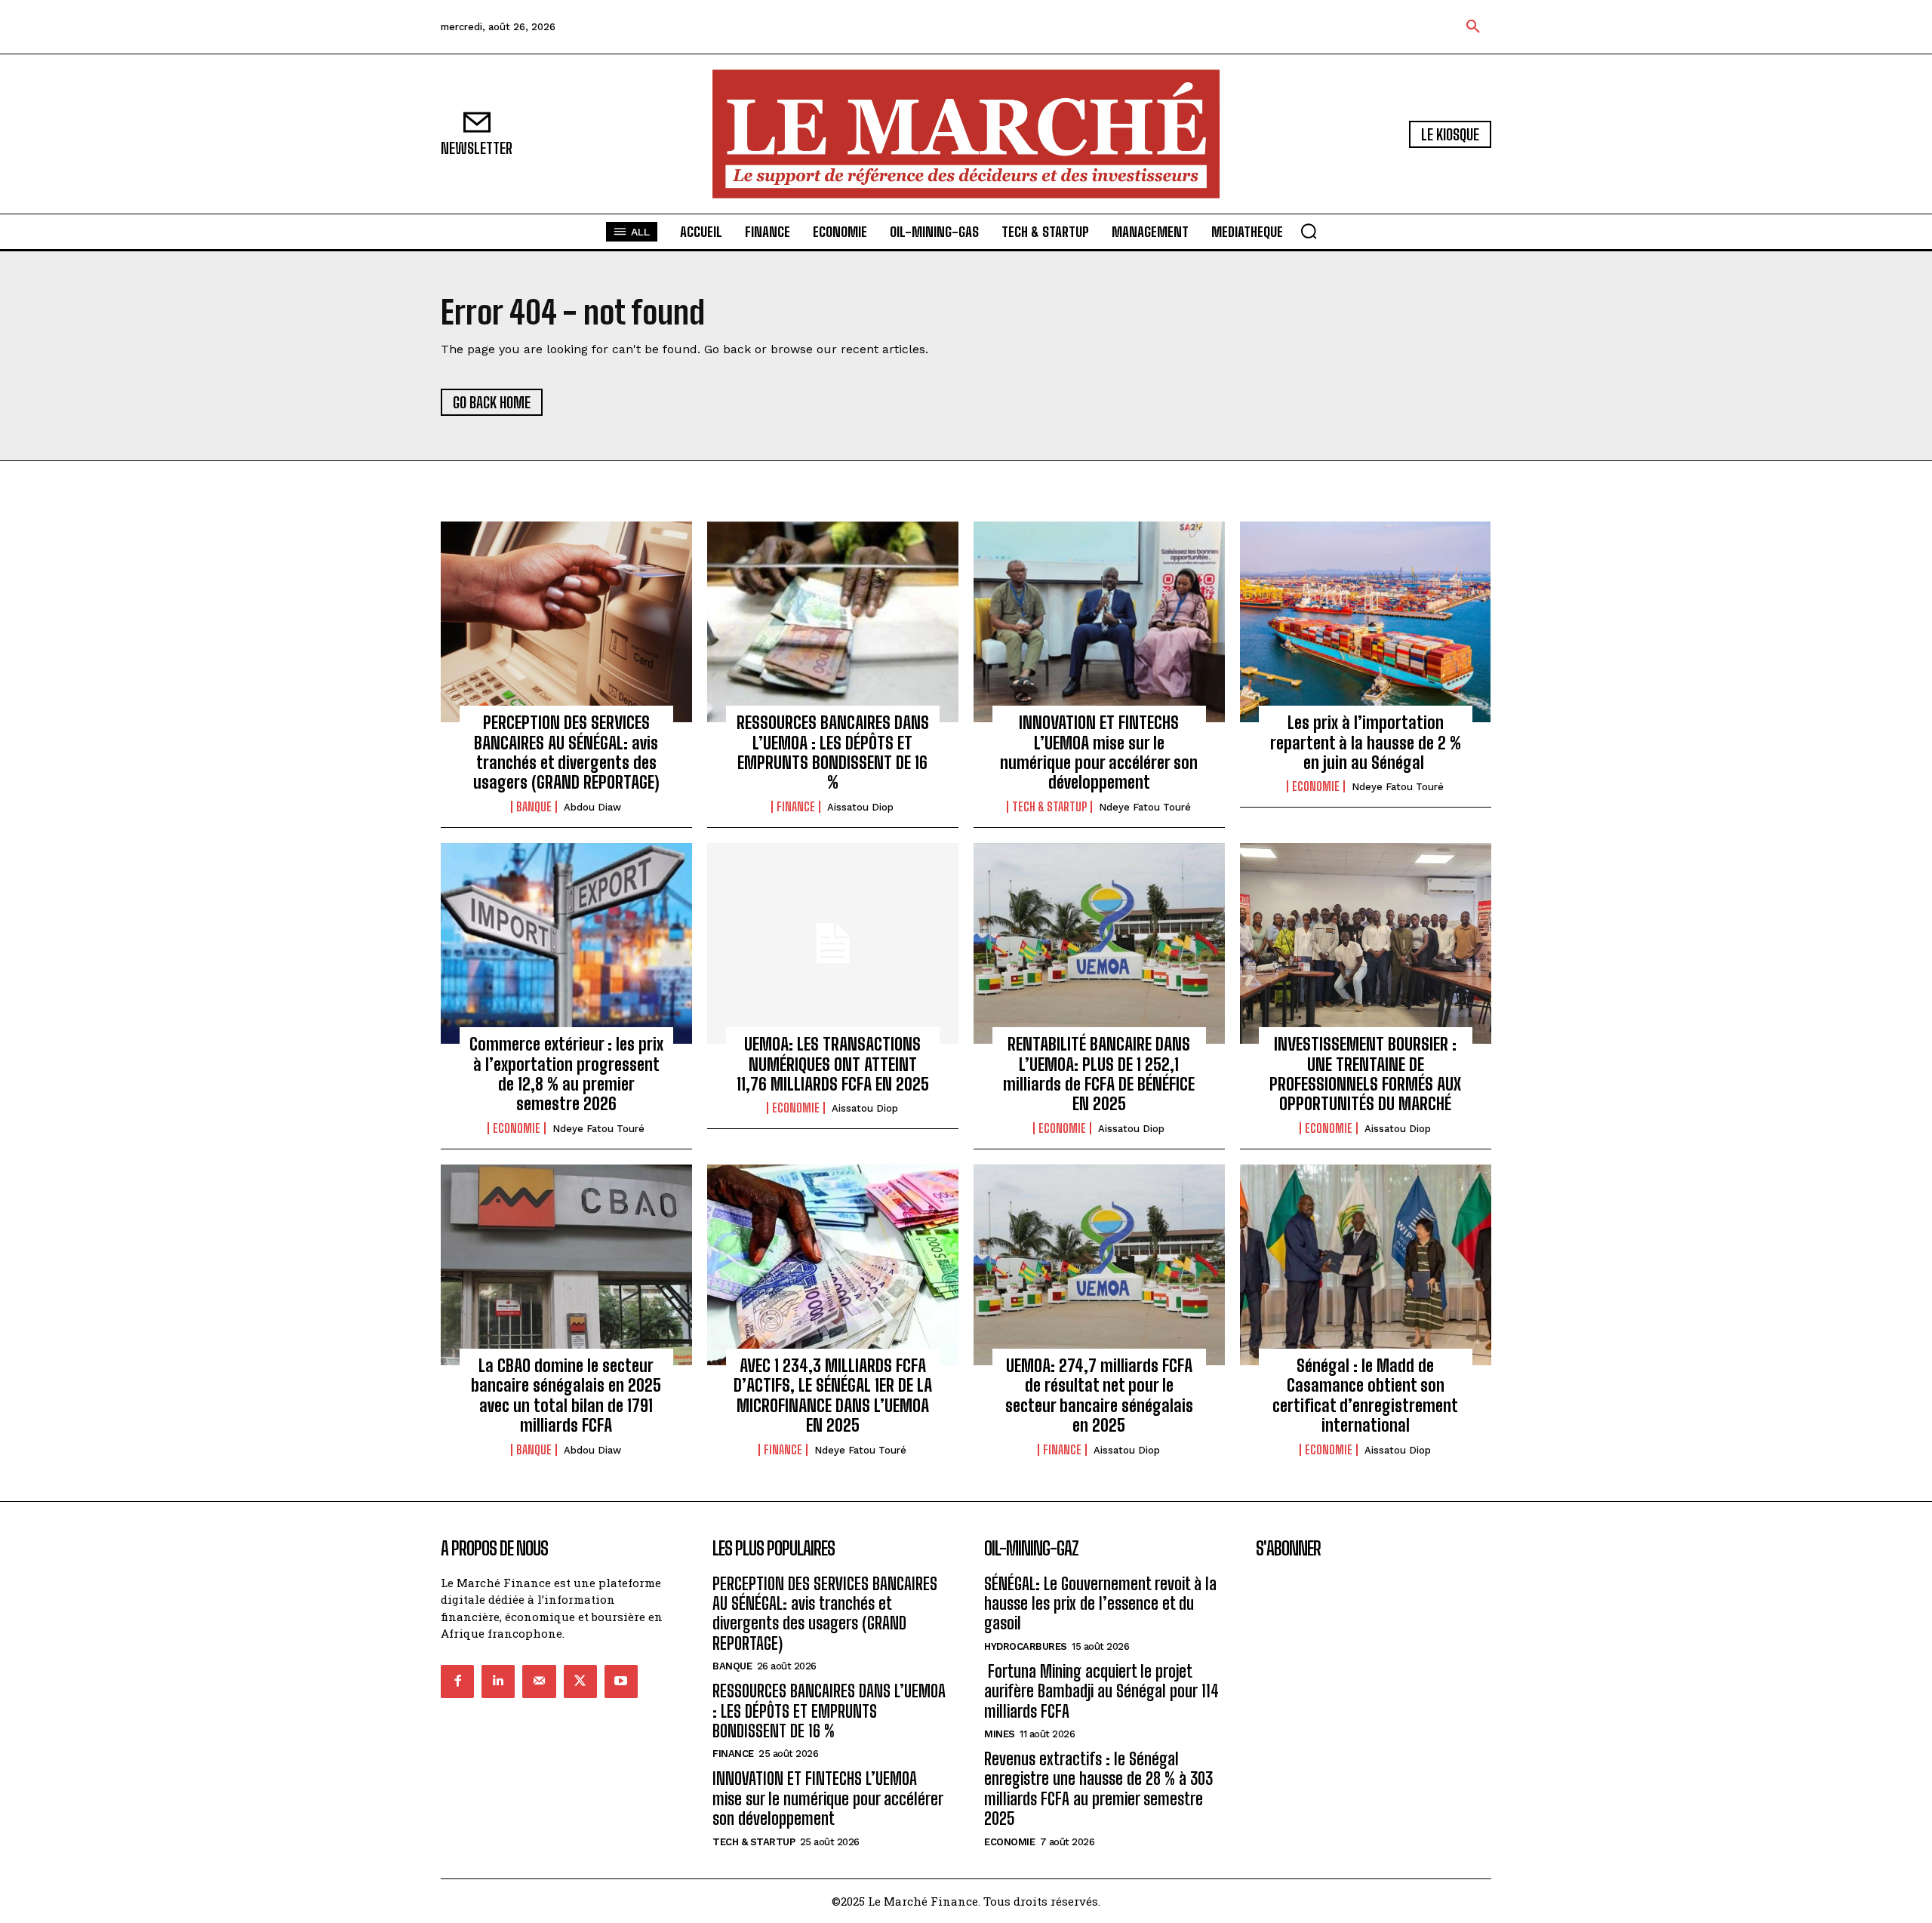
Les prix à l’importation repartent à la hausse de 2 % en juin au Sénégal (1366, 743)
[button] (1473, 27)
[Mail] (539, 1681)
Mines (1000, 1734)
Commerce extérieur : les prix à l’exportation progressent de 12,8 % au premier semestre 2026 (566, 1074)
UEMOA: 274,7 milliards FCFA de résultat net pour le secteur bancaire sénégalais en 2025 (1099, 1395)
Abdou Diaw (592, 807)
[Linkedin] (498, 1681)
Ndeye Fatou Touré (1145, 807)
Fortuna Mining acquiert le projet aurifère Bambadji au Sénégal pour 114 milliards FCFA (1101, 1691)
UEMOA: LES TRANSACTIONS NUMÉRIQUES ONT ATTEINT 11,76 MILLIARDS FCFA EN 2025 (833, 1064)
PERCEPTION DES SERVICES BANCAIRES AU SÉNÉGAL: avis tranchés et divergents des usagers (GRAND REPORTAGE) (566, 752)
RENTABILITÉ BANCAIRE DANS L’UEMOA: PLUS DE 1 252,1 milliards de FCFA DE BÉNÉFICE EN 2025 (1099, 1074)
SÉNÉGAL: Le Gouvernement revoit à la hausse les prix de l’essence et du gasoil (1100, 1604)
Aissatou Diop (860, 807)
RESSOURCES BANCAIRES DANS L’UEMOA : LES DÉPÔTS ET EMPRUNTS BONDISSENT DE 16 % (833, 752)
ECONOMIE (1316, 786)
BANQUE (534, 807)
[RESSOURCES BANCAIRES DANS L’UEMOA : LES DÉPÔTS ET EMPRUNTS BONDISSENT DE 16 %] (833, 622)
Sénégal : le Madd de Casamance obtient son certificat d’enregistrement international (1365, 1395)
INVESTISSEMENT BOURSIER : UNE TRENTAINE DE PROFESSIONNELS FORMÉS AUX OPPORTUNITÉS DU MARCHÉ (1365, 1074)
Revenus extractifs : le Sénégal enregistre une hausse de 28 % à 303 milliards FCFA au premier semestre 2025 (1098, 1789)
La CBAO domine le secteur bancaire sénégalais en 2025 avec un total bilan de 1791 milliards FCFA (566, 1395)
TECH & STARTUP (1049, 807)
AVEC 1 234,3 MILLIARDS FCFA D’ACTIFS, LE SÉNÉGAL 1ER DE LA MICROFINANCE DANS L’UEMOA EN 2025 (833, 1395)
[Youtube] (621, 1681)
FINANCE (796, 807)
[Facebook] (457, 1681)
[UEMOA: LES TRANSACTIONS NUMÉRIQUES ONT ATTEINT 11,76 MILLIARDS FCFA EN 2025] (833, 943)
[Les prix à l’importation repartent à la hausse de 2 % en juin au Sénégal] (1366, 622)
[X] (580, 1681)
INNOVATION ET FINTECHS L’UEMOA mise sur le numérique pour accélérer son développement (1099, 752)
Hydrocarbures (1026, 1646)
